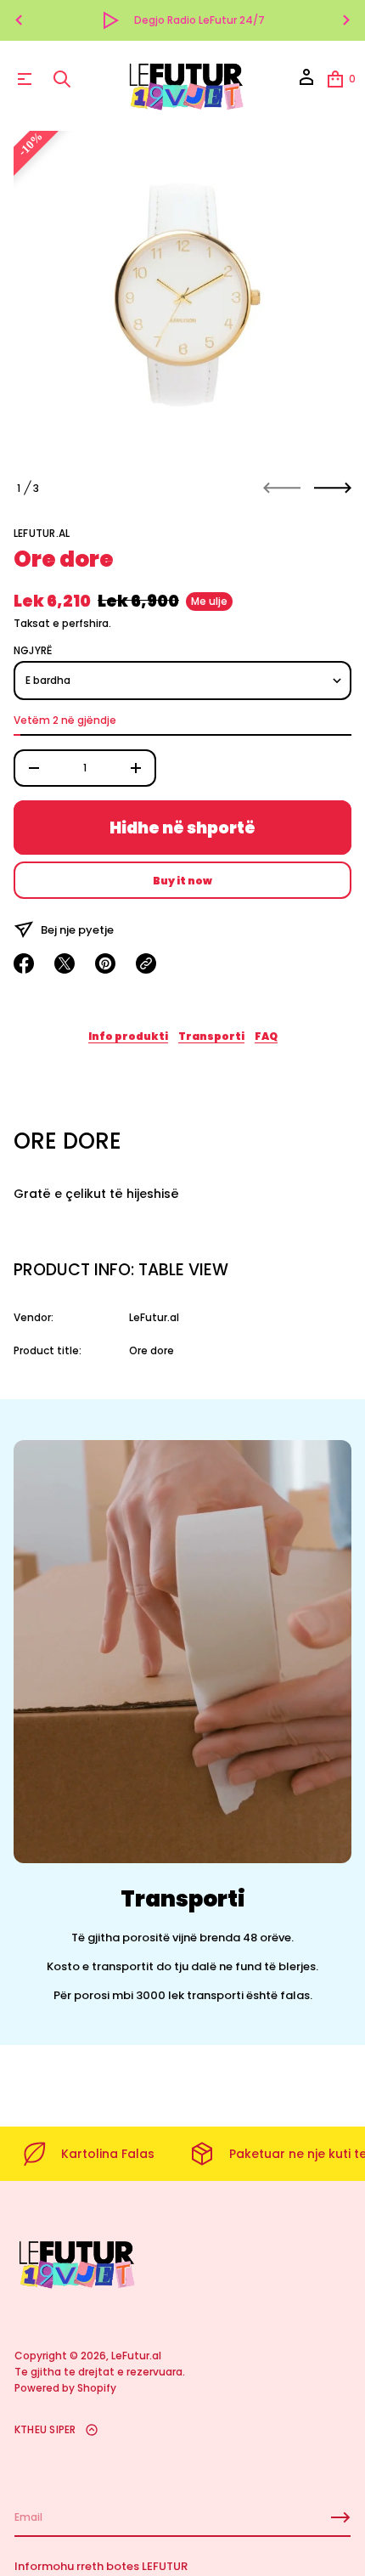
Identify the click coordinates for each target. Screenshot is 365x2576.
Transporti (211, 1036)
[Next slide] (333, 488)
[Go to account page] (306, 83)
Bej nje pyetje (77, 930)
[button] (62, 79)
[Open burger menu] (25, 79)
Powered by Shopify (65, 2388)
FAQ (266, 1036)
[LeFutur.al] (185, 79)
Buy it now (182, 881)
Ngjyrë (33, 651)
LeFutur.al (42, 533)
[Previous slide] (19, 20)
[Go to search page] (62, 79)
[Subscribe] (340, 2517)
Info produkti (128, 1036)
